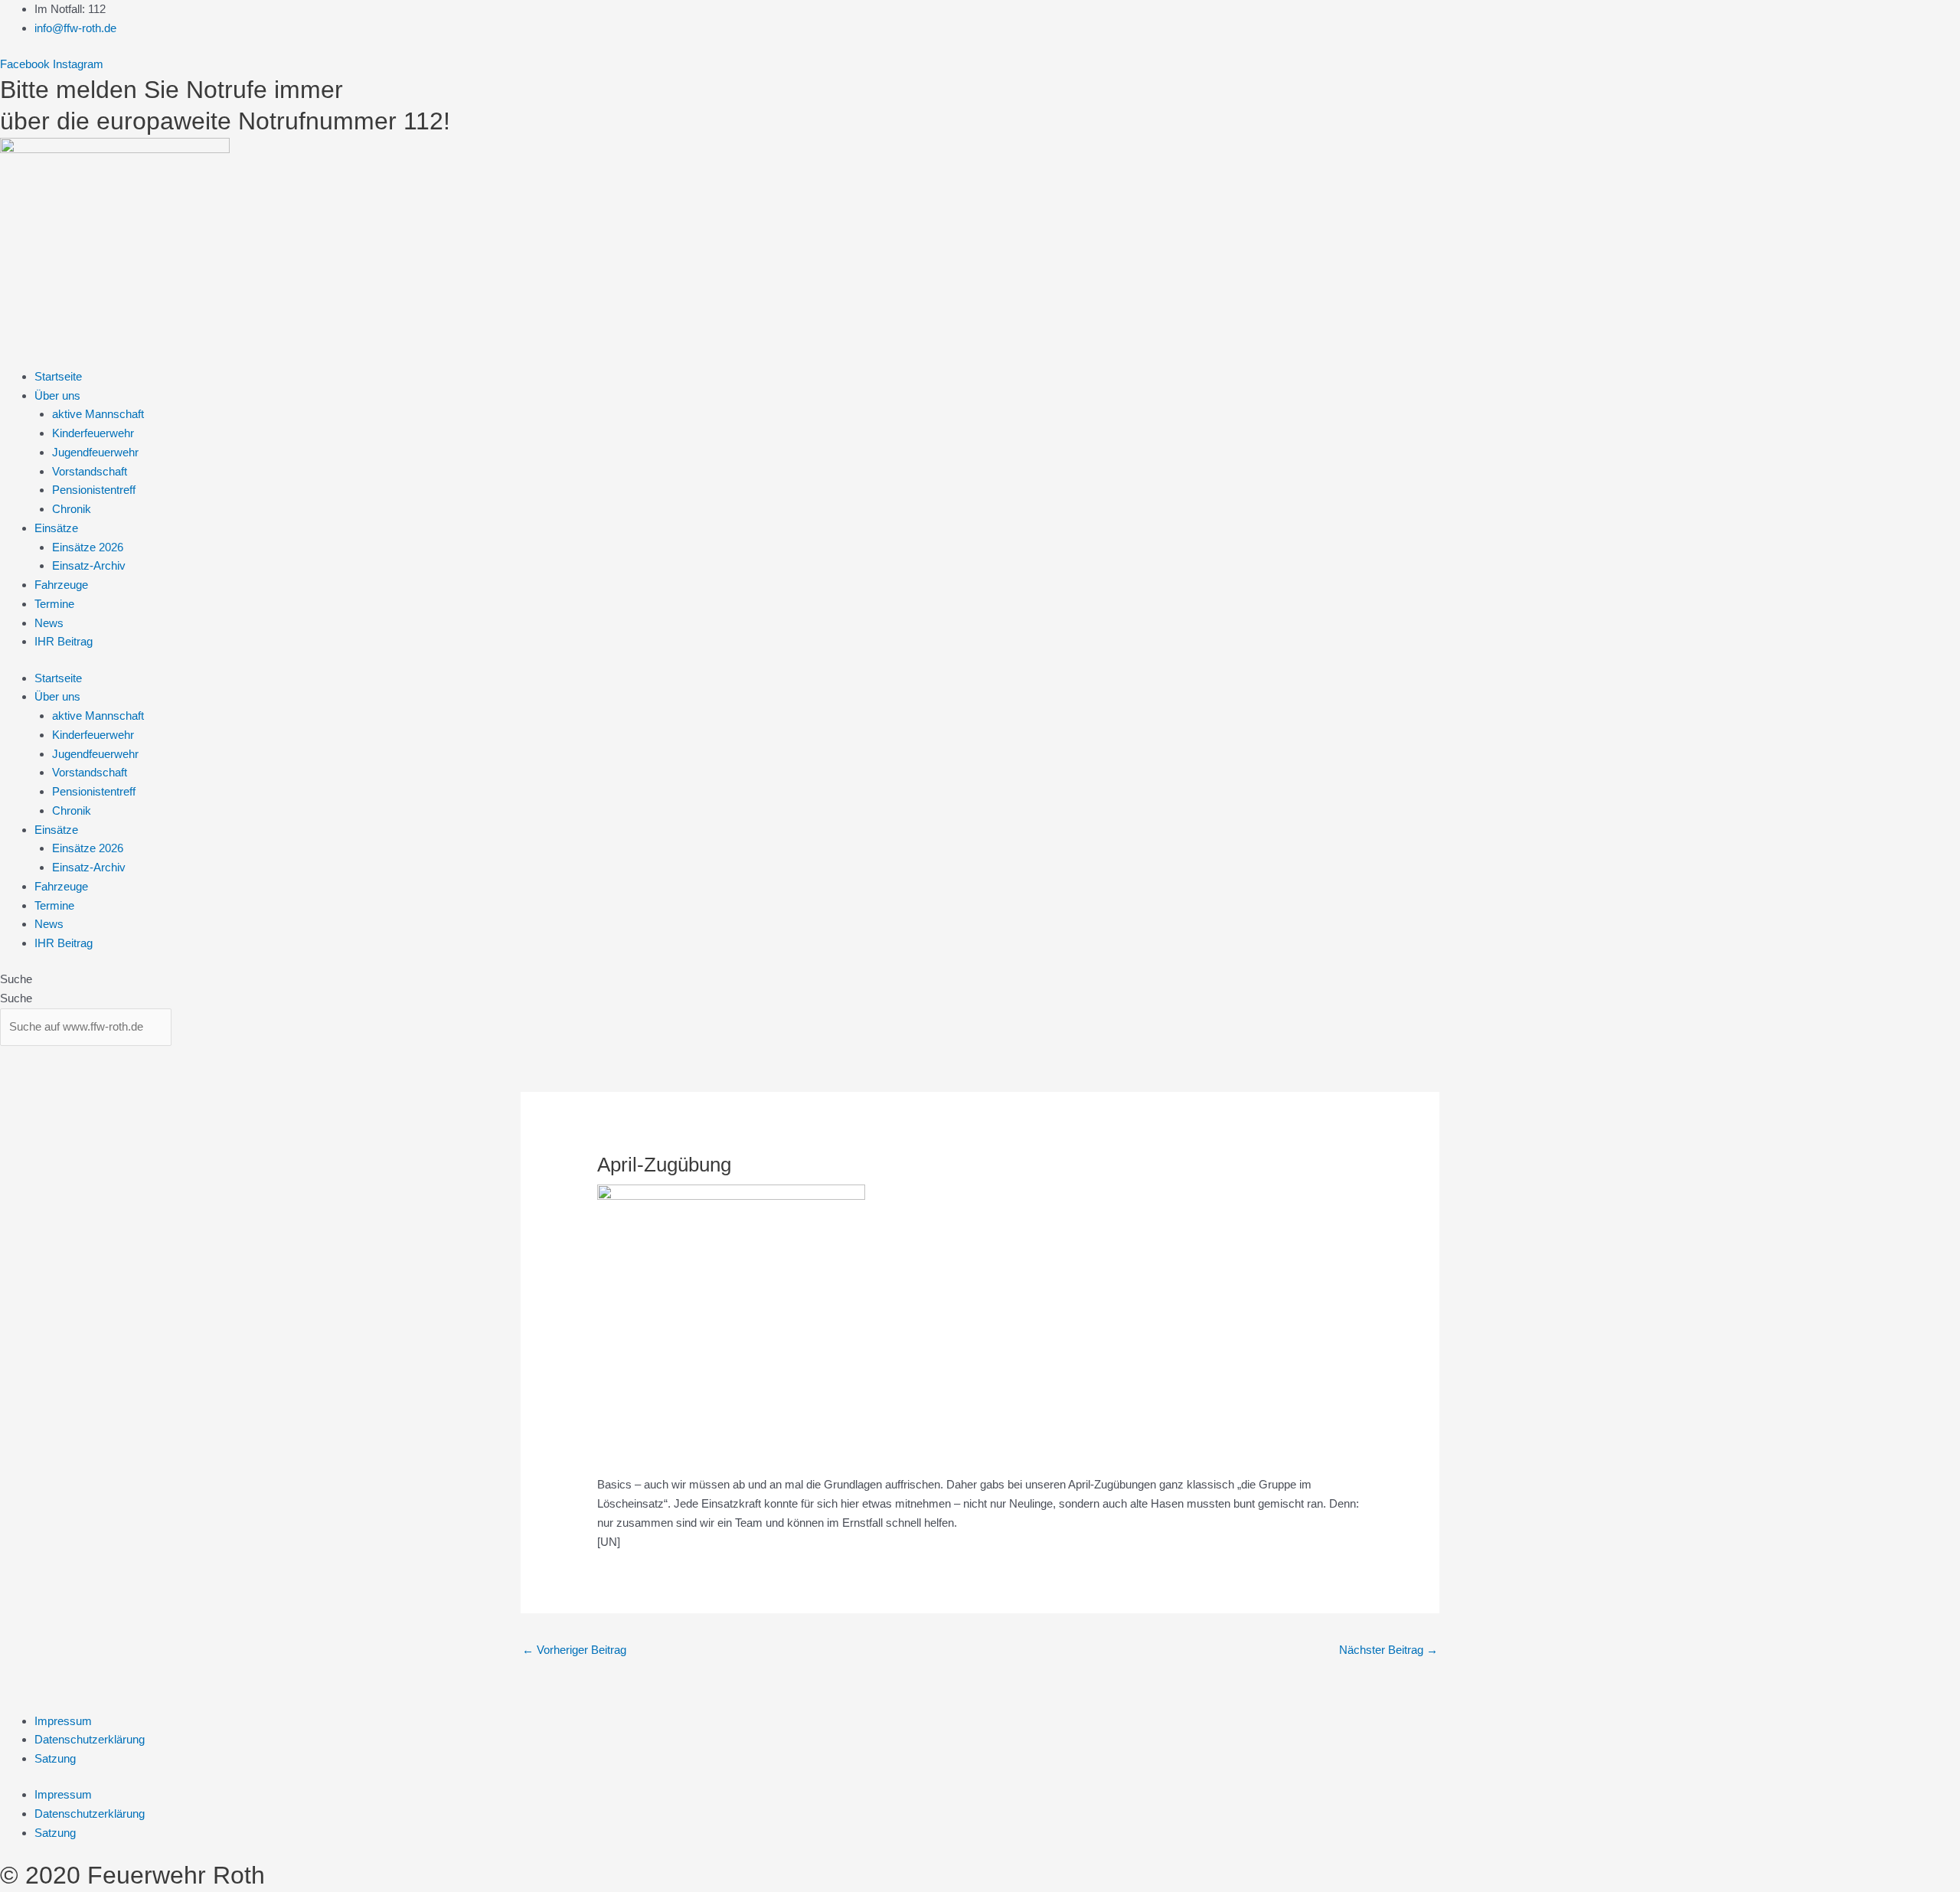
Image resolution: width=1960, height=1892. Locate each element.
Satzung (55, 1758)
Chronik (72, 509)
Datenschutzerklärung (90, 1739)
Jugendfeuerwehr (95, 452)
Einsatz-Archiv (89, 565)
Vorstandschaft (90, 471)
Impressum (63, 1721)
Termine (54, 604)
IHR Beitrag (64, 641)
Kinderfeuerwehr (93, 433)
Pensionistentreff (94, 490)
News (49, 623)
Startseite (58, 376)
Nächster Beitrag (1388, 1650)
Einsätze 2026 (88, 547)
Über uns (57, 395)
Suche (16, 979)
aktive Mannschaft (98, 414)
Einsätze (56, 528)
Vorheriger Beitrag (574, 1650)
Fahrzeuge (61, 585)
